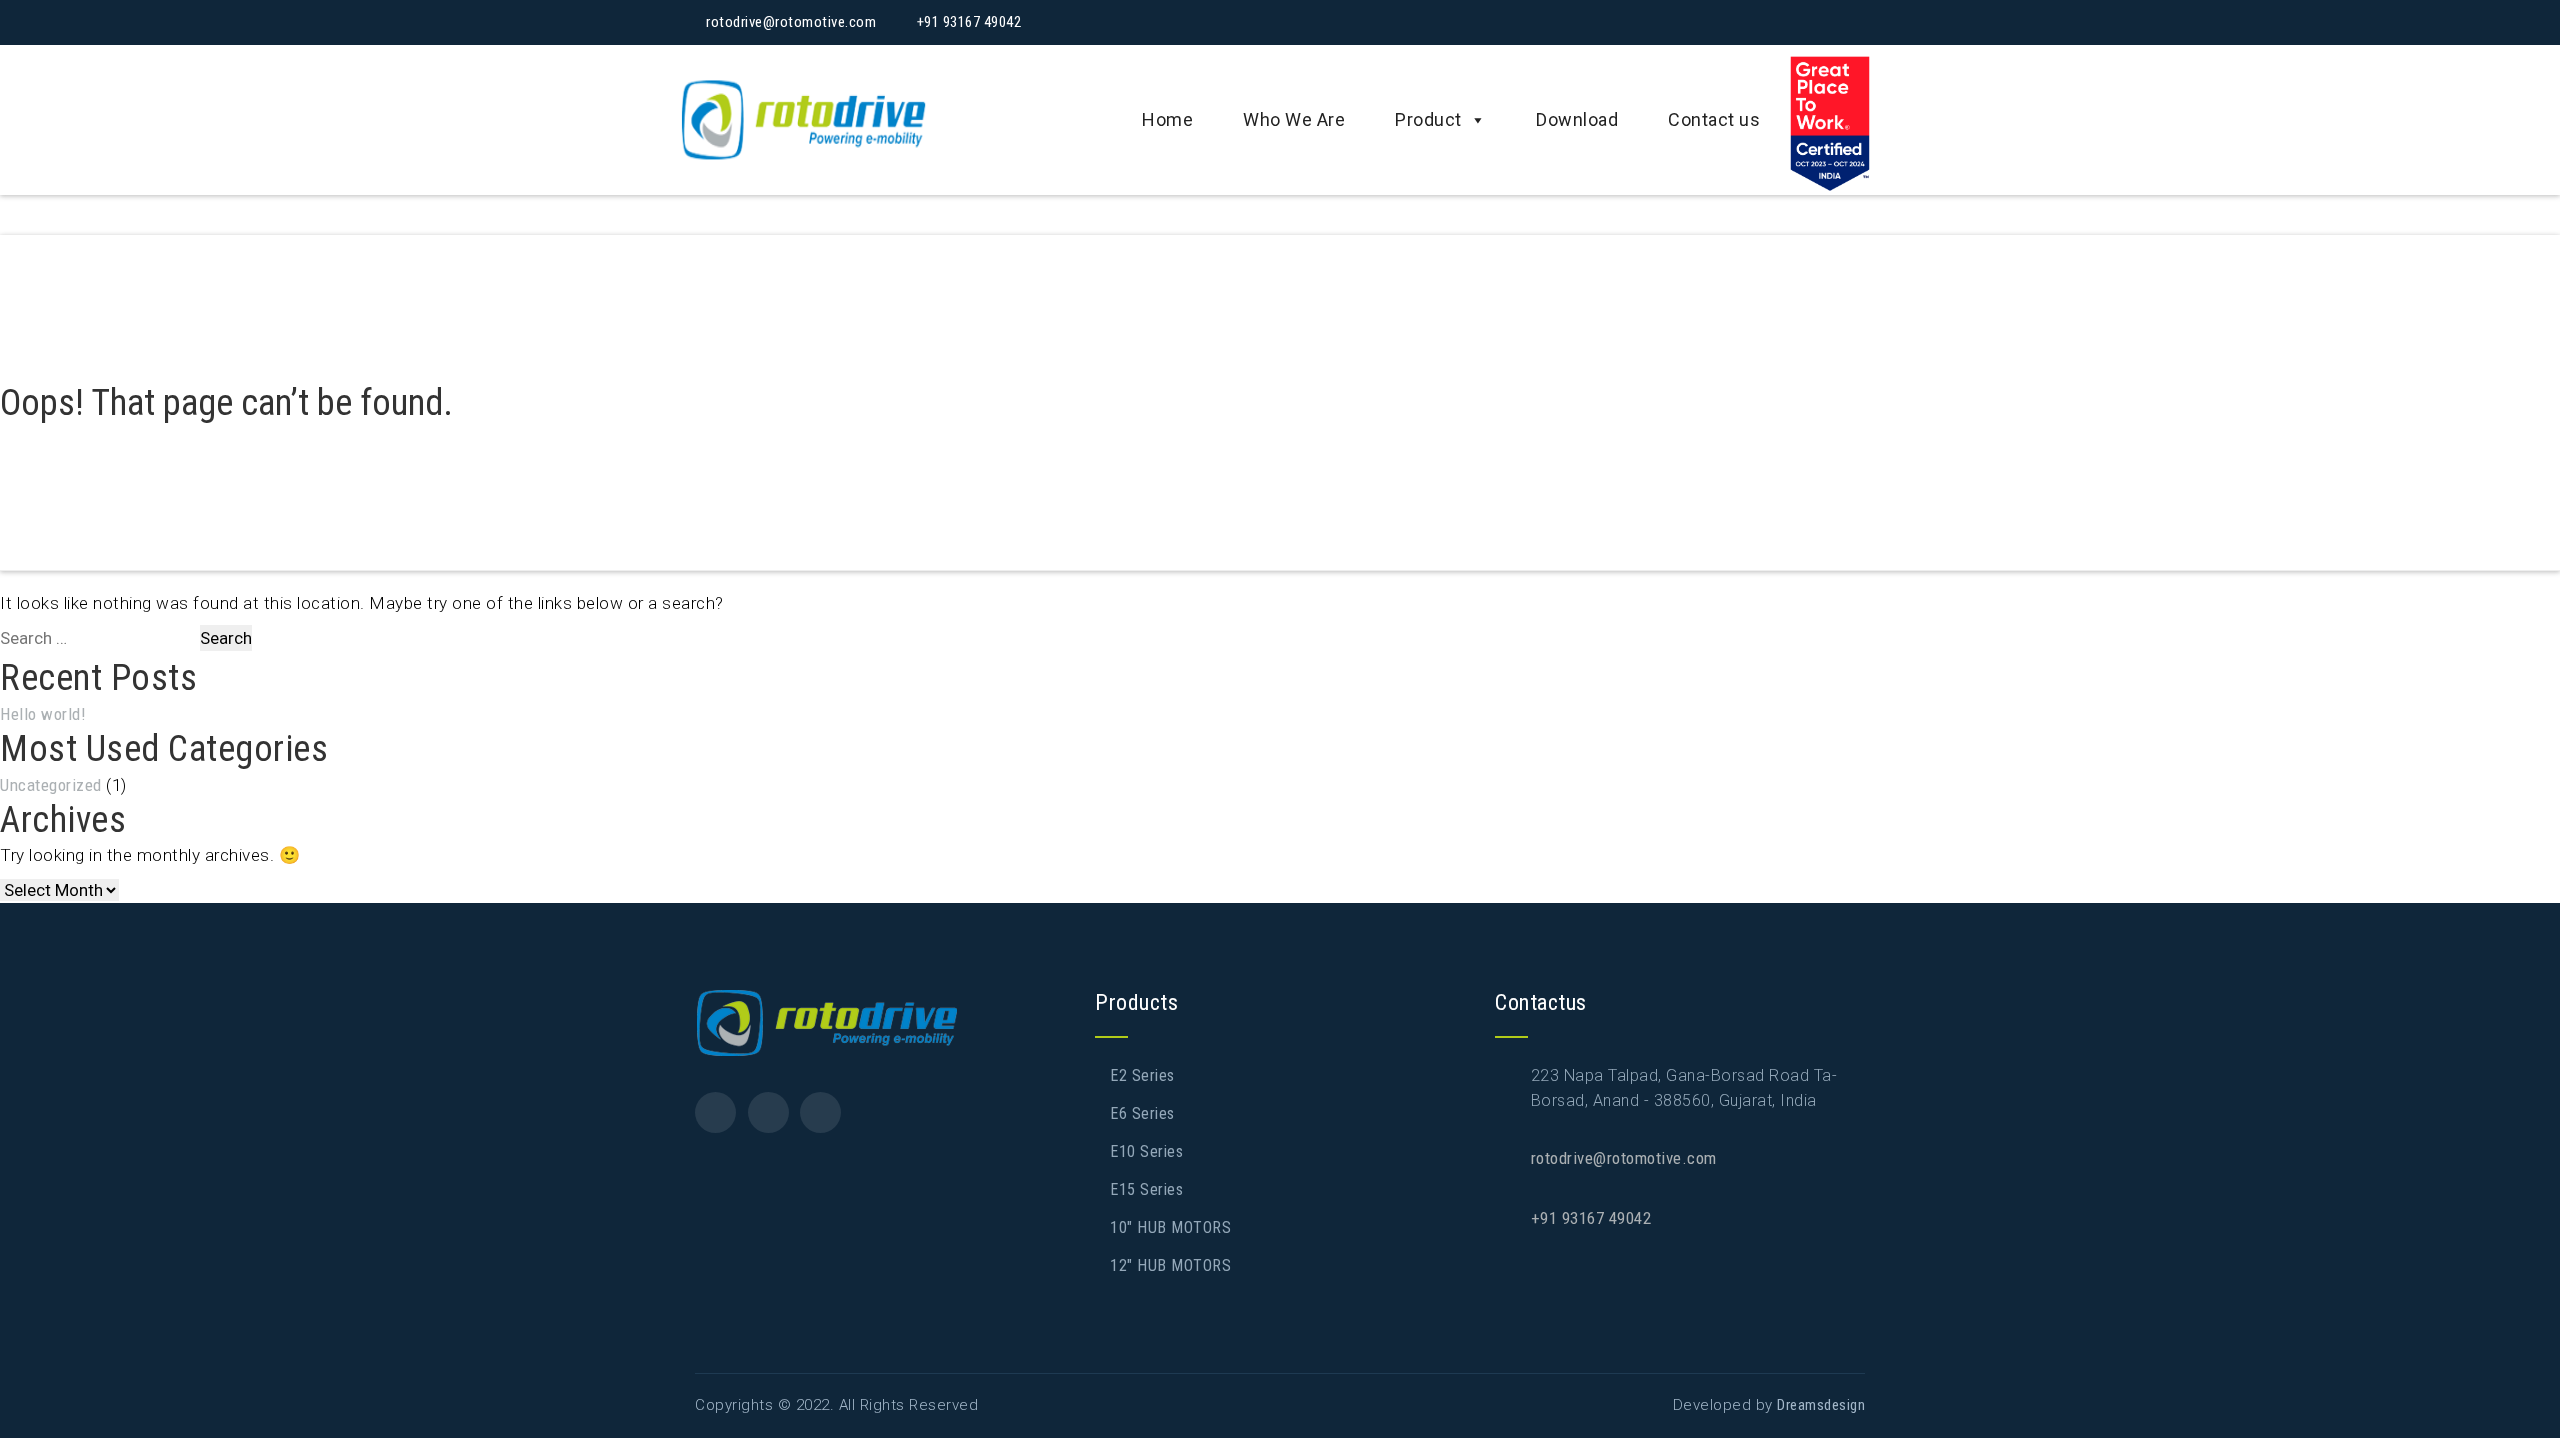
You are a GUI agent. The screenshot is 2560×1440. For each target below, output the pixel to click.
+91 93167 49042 (1591, 1218)
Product (1428, 119)
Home (1167, 119)
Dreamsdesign (1821, 1405)
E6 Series (1142, 1113)
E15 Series (1146, 1189)
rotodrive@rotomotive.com (1624, 1158)
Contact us (1714, 119)
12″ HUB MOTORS (1170, 1265)
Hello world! (43, 714)
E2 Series (1142, 1075)
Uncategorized (51, 785)
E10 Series (1146, 1151)
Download (1577, 119)
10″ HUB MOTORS (1170, 1227)
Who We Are (1294, 119)
